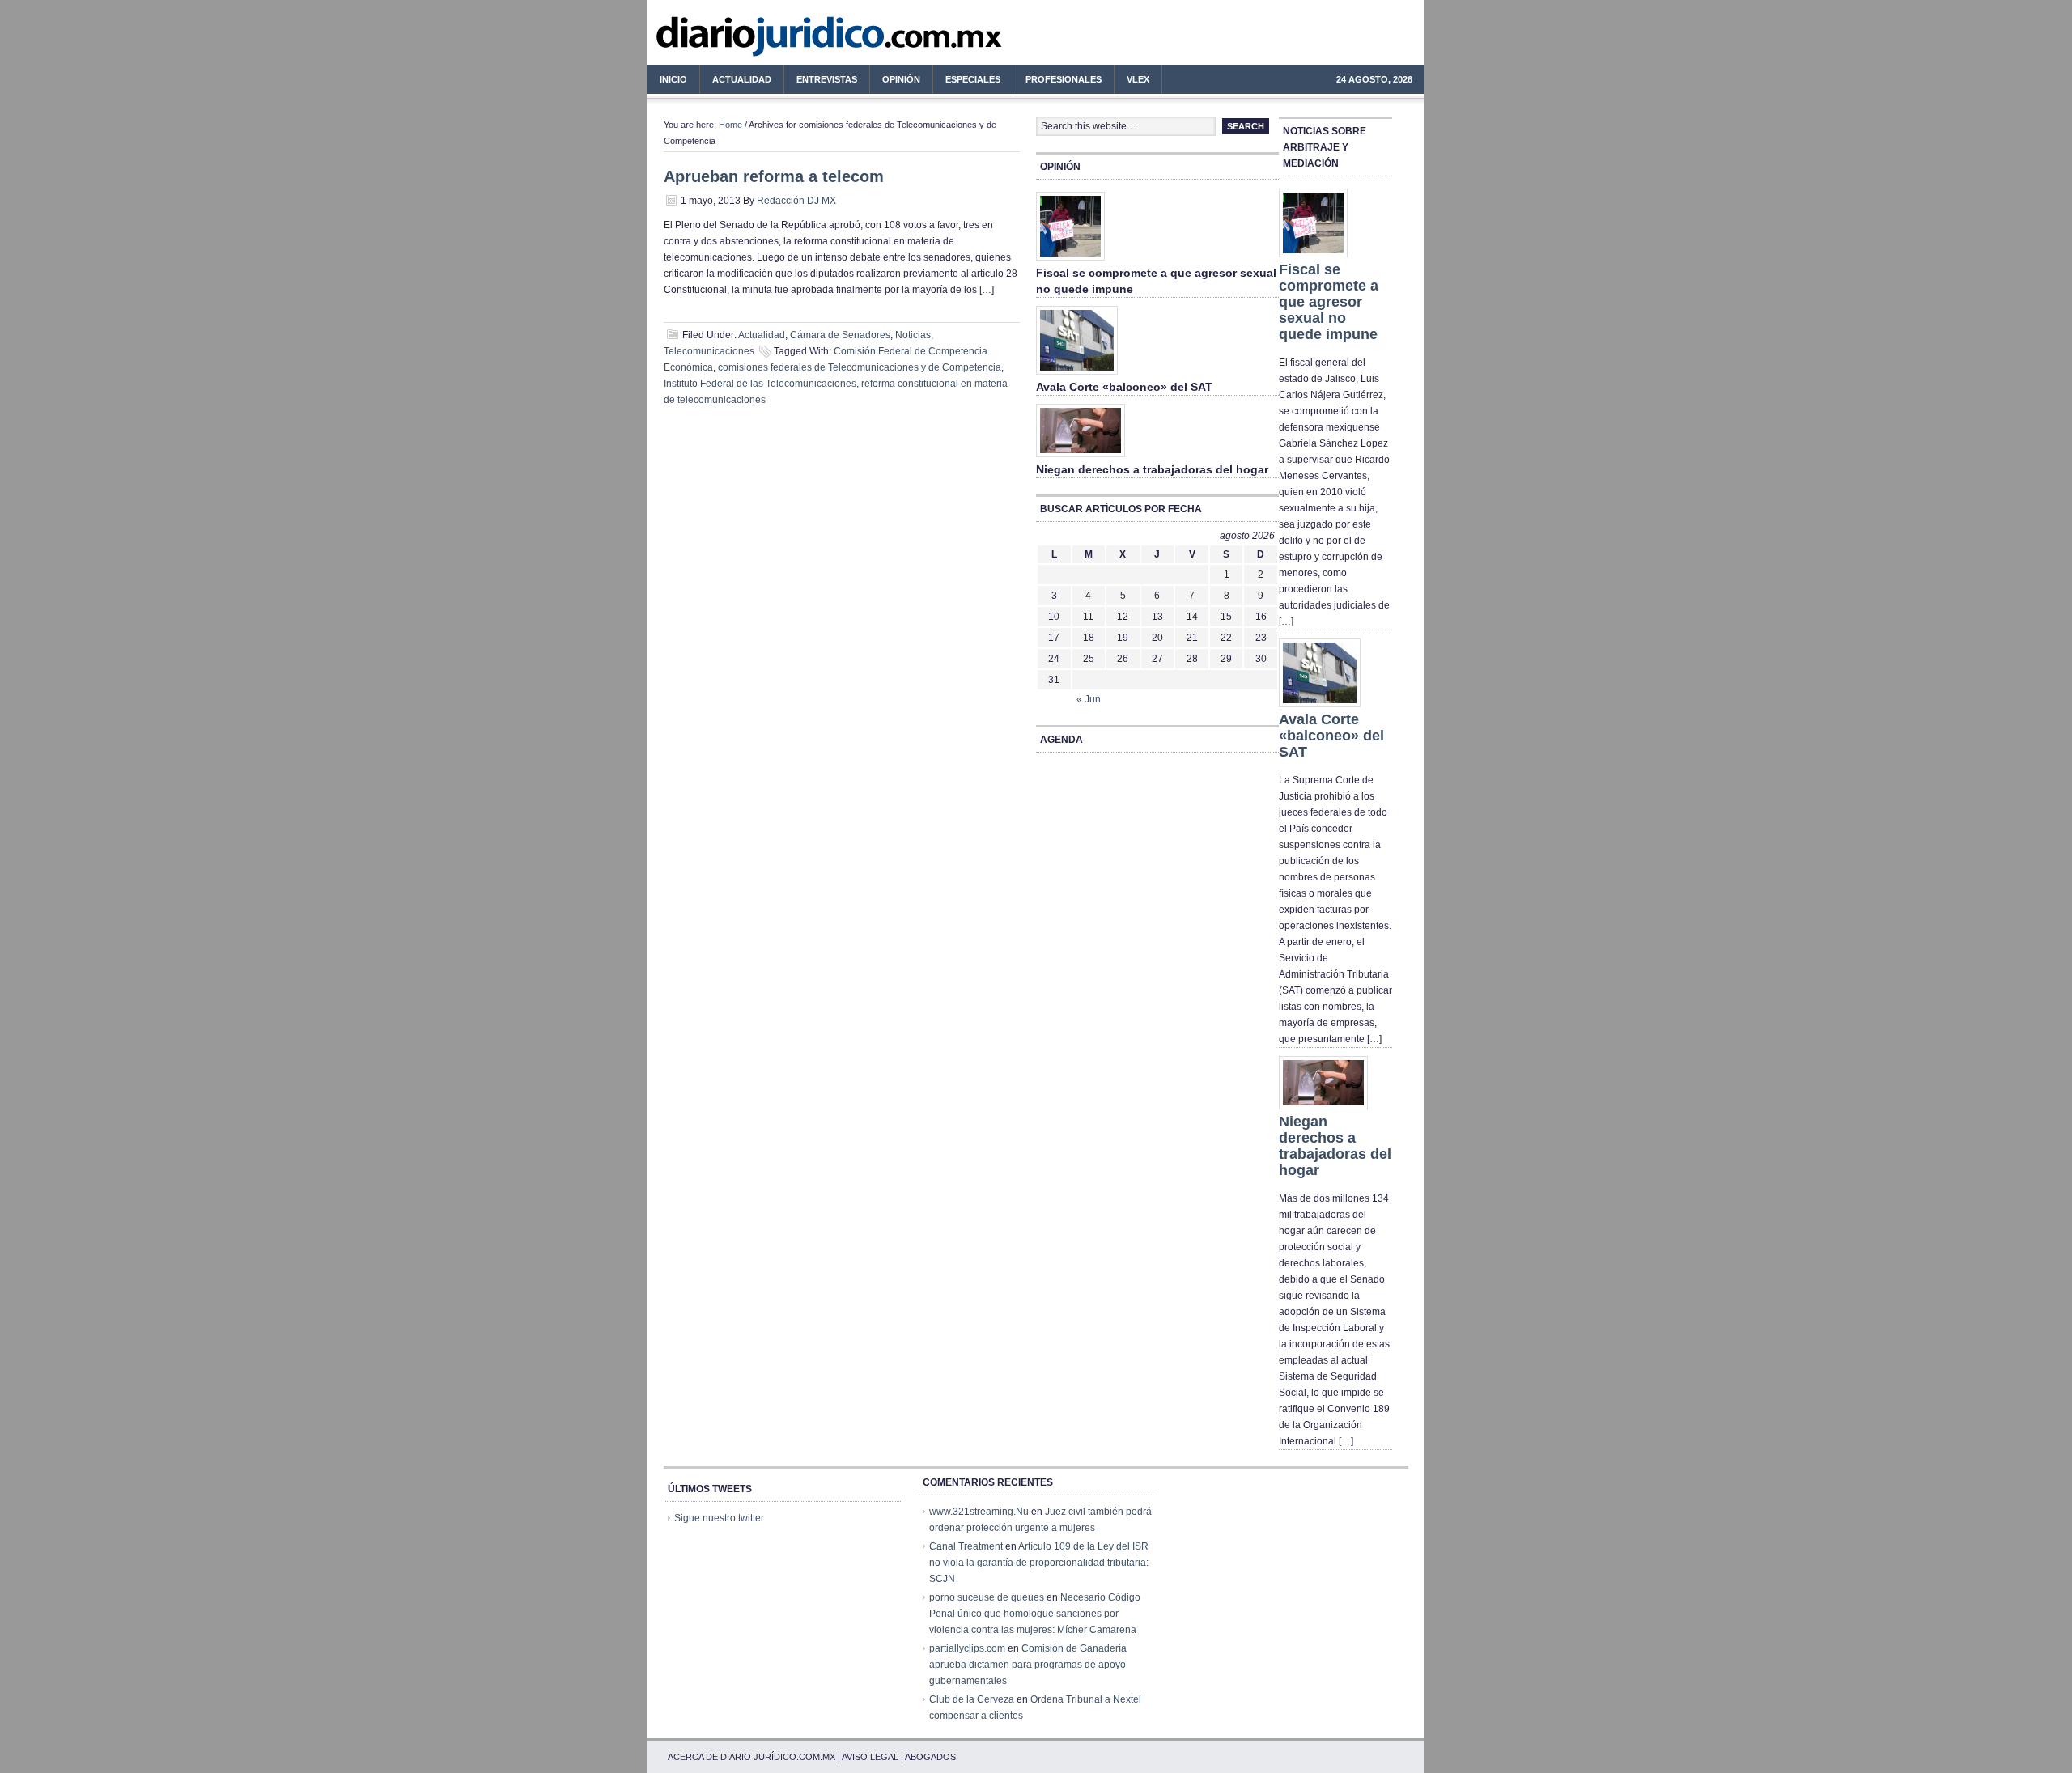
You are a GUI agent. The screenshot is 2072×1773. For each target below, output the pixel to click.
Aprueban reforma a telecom (774, 176)
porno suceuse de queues (987, 1597)
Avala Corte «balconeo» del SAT (1124, 387)
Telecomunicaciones (709, 351)
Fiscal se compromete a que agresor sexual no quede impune (1329, 302)
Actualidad (736, 82)
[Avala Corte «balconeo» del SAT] (1077, 375)
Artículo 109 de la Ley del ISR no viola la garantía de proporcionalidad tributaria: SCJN (1039, 1563)
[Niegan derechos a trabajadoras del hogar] (1081, 458)
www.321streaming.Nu (979, 1512)
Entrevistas (827, 79)
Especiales (973, 79)
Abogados (930, 1757)
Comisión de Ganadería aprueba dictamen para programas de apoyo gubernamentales (1028, 1665)
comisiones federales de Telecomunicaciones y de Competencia (860, 367)
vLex (1138, 79)
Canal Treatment (966, 1546)
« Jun (1089, 699)
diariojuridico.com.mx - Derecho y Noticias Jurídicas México (781, 40)
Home (730, 125)
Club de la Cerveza (972, 1699)
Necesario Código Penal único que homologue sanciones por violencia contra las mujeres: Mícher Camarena (1035, 1614)
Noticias (913, 335)
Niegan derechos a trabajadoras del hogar (1152, 469)
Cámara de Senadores (840, 335)
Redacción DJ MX (796, 201)
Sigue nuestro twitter (719, 1518)
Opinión (901, 79)
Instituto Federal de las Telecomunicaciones (760, 384)
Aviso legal (870, 1757)
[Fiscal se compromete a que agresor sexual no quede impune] (1070, 261)
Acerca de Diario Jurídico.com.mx (752, 1757)
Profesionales (1057, 82)
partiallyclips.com (967, 1648)
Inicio (673, 79)
